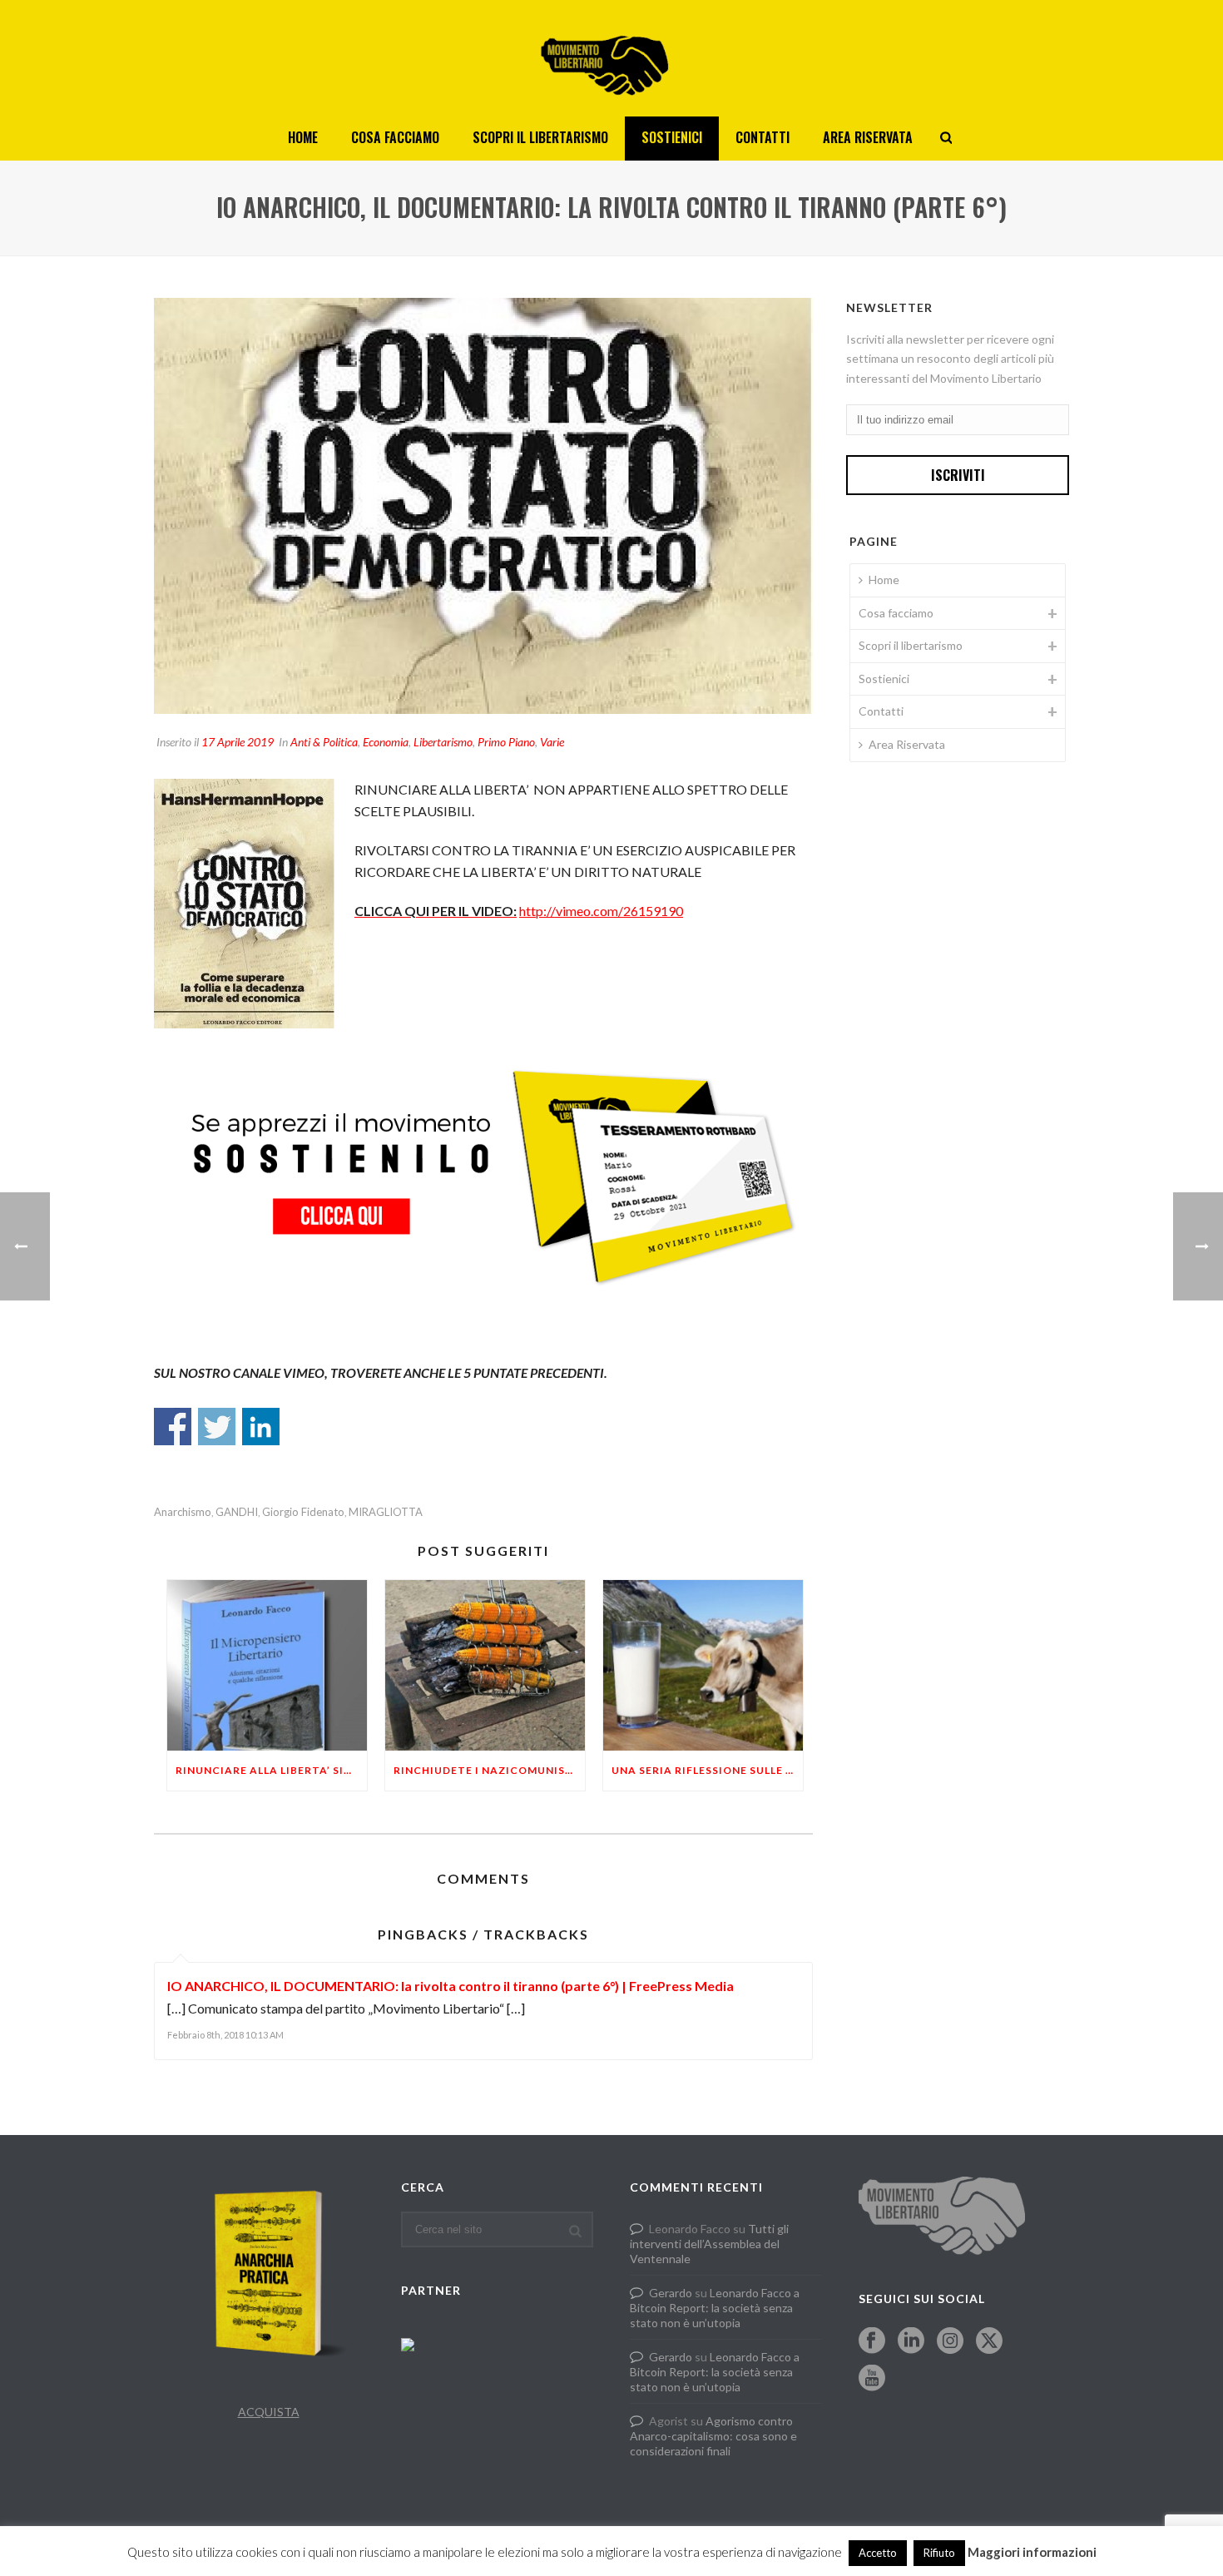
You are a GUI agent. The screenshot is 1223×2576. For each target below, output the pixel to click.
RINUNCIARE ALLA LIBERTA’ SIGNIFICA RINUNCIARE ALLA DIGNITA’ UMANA (271, 1770)
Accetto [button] (878, 2553)
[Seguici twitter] (989, 2341)
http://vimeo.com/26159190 (601, 911)
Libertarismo (443, 742)
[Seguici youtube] (872, 2379)
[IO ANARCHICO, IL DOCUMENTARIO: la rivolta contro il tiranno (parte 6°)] (483, 506)
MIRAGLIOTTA (386, 1512)
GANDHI (237, 1512)
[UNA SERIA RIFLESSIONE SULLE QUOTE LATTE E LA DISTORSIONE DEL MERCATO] (703, 1665)
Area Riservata (868, 137)
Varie (552, 742)
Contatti (763, 137)
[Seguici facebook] (872, 2341)
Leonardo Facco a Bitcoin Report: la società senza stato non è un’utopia (715, 2308)
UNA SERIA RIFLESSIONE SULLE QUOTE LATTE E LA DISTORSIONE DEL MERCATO (707, 1770)
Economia (386, 742)
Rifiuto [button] (939, 2553)
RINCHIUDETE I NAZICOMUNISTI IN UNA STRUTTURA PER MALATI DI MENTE (489, 1770)
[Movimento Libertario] (611, 58)
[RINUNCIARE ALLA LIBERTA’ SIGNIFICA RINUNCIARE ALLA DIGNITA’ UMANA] (267, 1665)
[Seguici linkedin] (911, 2341)
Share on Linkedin (261, 1427)
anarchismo (183, 1512)
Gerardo (671, 2293)
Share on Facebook (173, 1427)
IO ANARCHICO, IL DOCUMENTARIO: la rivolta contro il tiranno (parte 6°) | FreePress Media (451, 1986)
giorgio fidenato (303, 1512)
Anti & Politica (324, 742)
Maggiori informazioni (1032, 2552)
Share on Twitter (217, 1427)
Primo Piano (506, 742)
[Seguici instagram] (950, 2341)
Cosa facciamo (395, 137)
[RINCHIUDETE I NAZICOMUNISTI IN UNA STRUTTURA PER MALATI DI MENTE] (485, 1665)
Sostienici (672, 137)
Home (303, 137)
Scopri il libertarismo (540, 137)
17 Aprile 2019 (238, 742)
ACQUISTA (269, 2412)
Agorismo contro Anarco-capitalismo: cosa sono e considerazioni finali (713, 2436)
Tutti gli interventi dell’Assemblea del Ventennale (709, 2244)
